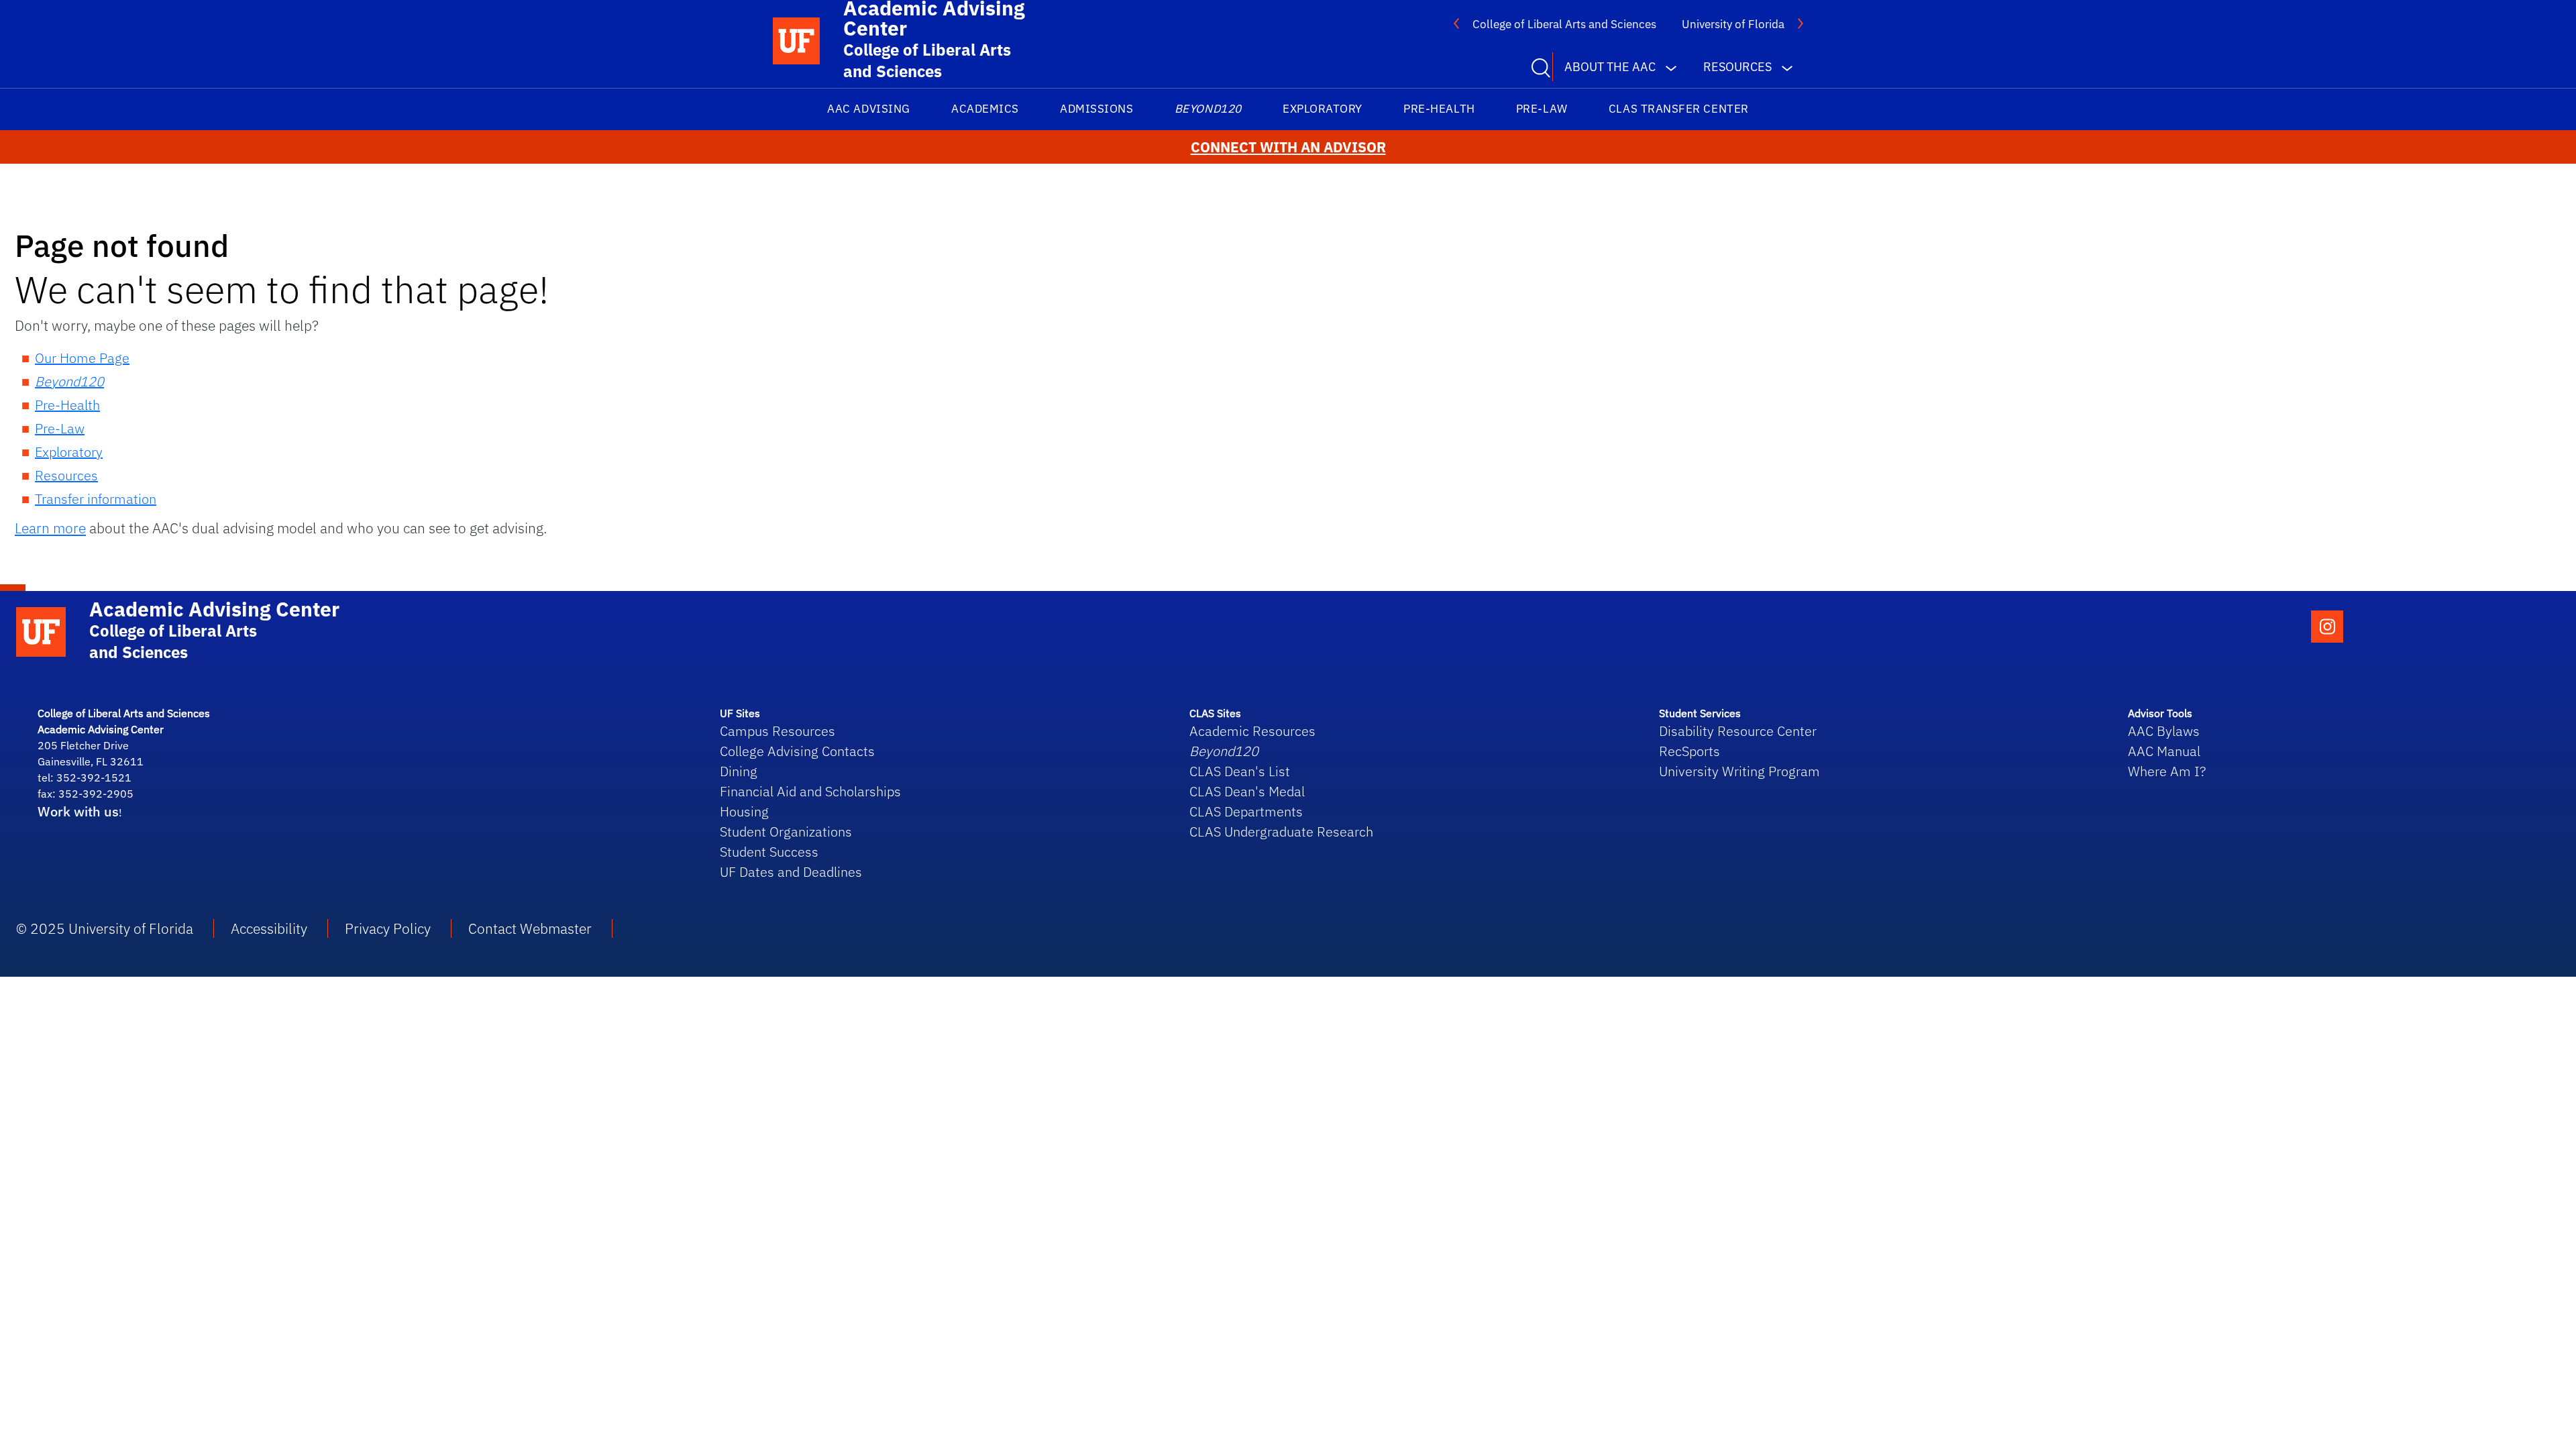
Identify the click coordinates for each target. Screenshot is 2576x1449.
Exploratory (1323, 109)
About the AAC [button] (1610, 67)
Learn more (50, 528)
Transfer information (96, 499)
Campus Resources (777, 731)
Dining (739, 771)
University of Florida (1733, 24)
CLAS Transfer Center (1679, 109)
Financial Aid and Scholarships (810, 791)
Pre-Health (1439, 109)
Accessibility (269, 928)
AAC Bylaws (2164, 731)
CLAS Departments (1246, 811)
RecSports (1689, 751)
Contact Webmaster (530, 928)
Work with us (78, 811)
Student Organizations (786, 831)
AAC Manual (2164, 751)
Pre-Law (1542, 109)
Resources (66, 475)
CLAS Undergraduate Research (1281, 831)
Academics (985, 109)
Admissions (1096, 109)
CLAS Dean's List (1240, 771)
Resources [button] (1737, 67)
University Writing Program (1739, 771)
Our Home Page (82, 358)
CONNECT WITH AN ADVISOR (1288, 147)
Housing (744, 811)
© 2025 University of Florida (105, 928)
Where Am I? (2167, 771)
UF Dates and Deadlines (791, 872)
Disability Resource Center (1738, 731)
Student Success (769, 852)
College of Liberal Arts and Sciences (1564, 24)
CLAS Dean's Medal (1247, 791)
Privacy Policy (388, 928)
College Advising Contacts (797, 751)
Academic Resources (1252, 731)
